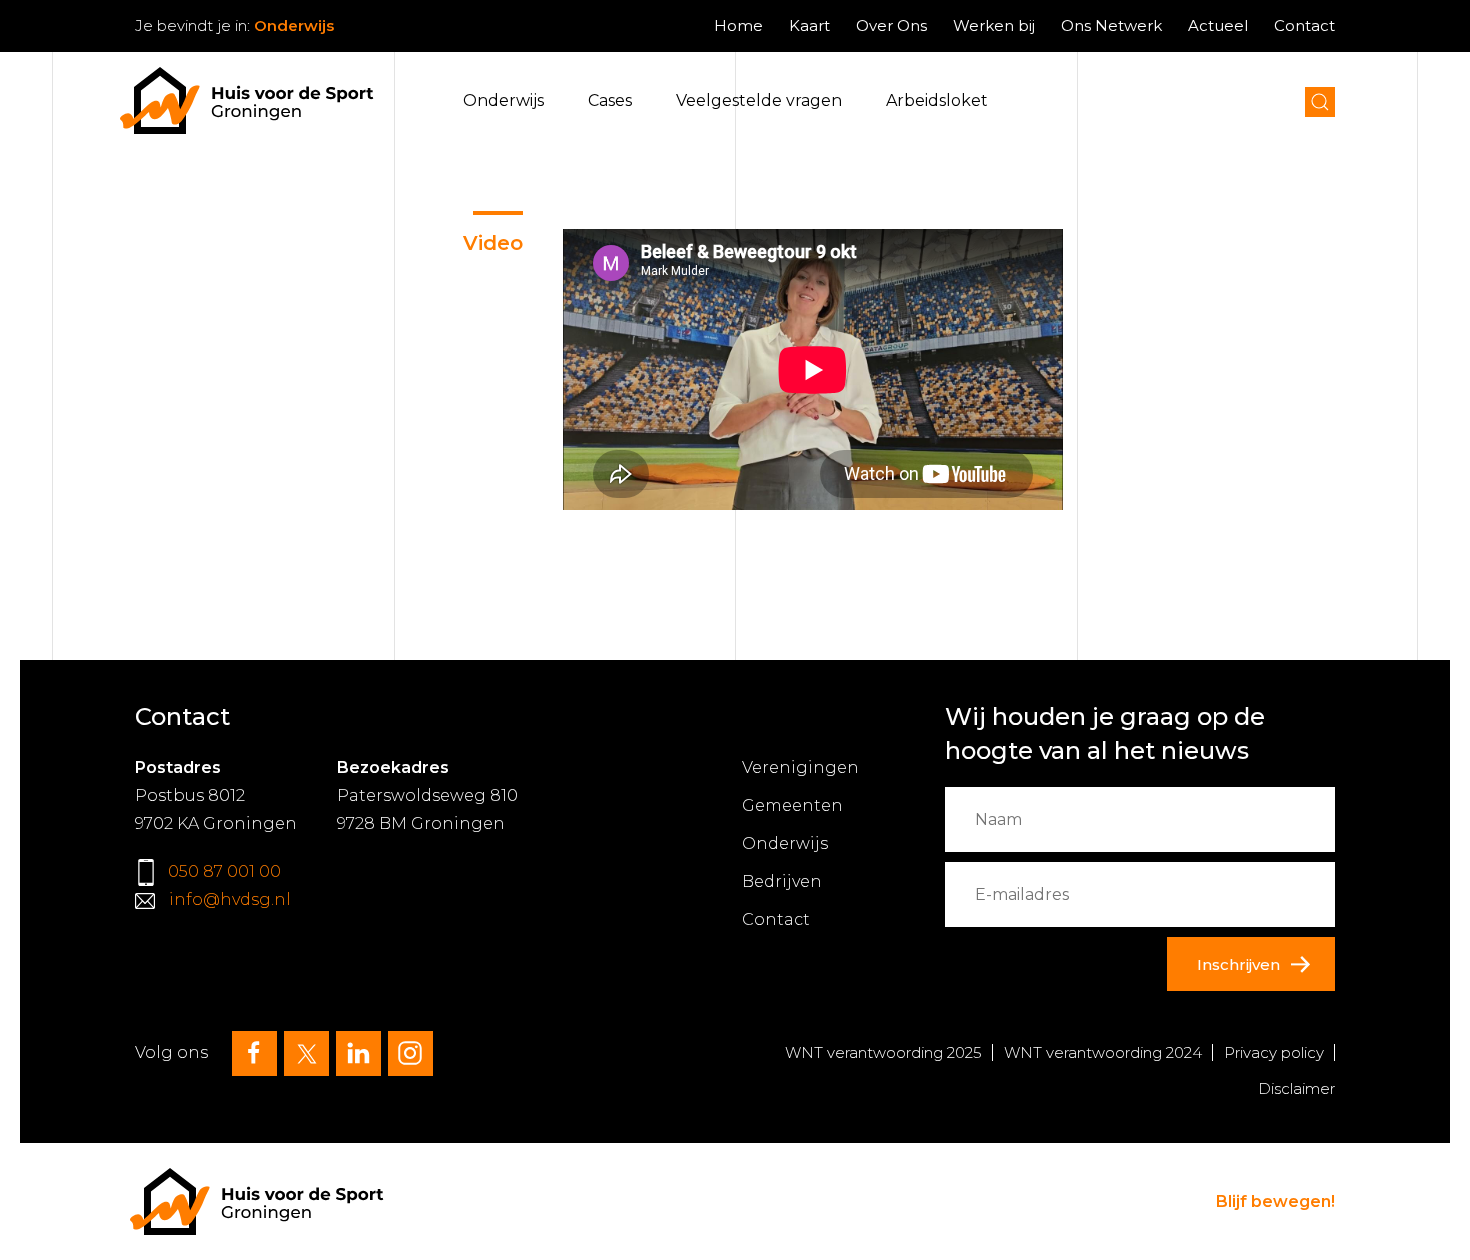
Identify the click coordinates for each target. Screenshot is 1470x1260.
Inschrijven (1238, 964)
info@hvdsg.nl (230, 899)
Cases (610, 100)
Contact (1304, 25)
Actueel (1218, 25)
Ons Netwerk (1111, 25)
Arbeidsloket (937, 100)
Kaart (809, 25)
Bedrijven (782, 881)
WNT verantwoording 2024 (1103, 1052)
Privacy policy (1274, 1052)
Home (738, 25)
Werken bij (994, 25)
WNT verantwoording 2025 (883, 1052)
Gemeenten (792, 805)
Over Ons (891, 25)
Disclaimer (1296, 1088)
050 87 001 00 (224, 871)
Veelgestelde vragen (759, 100)
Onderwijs (503, 100)
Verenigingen (800, 767)
